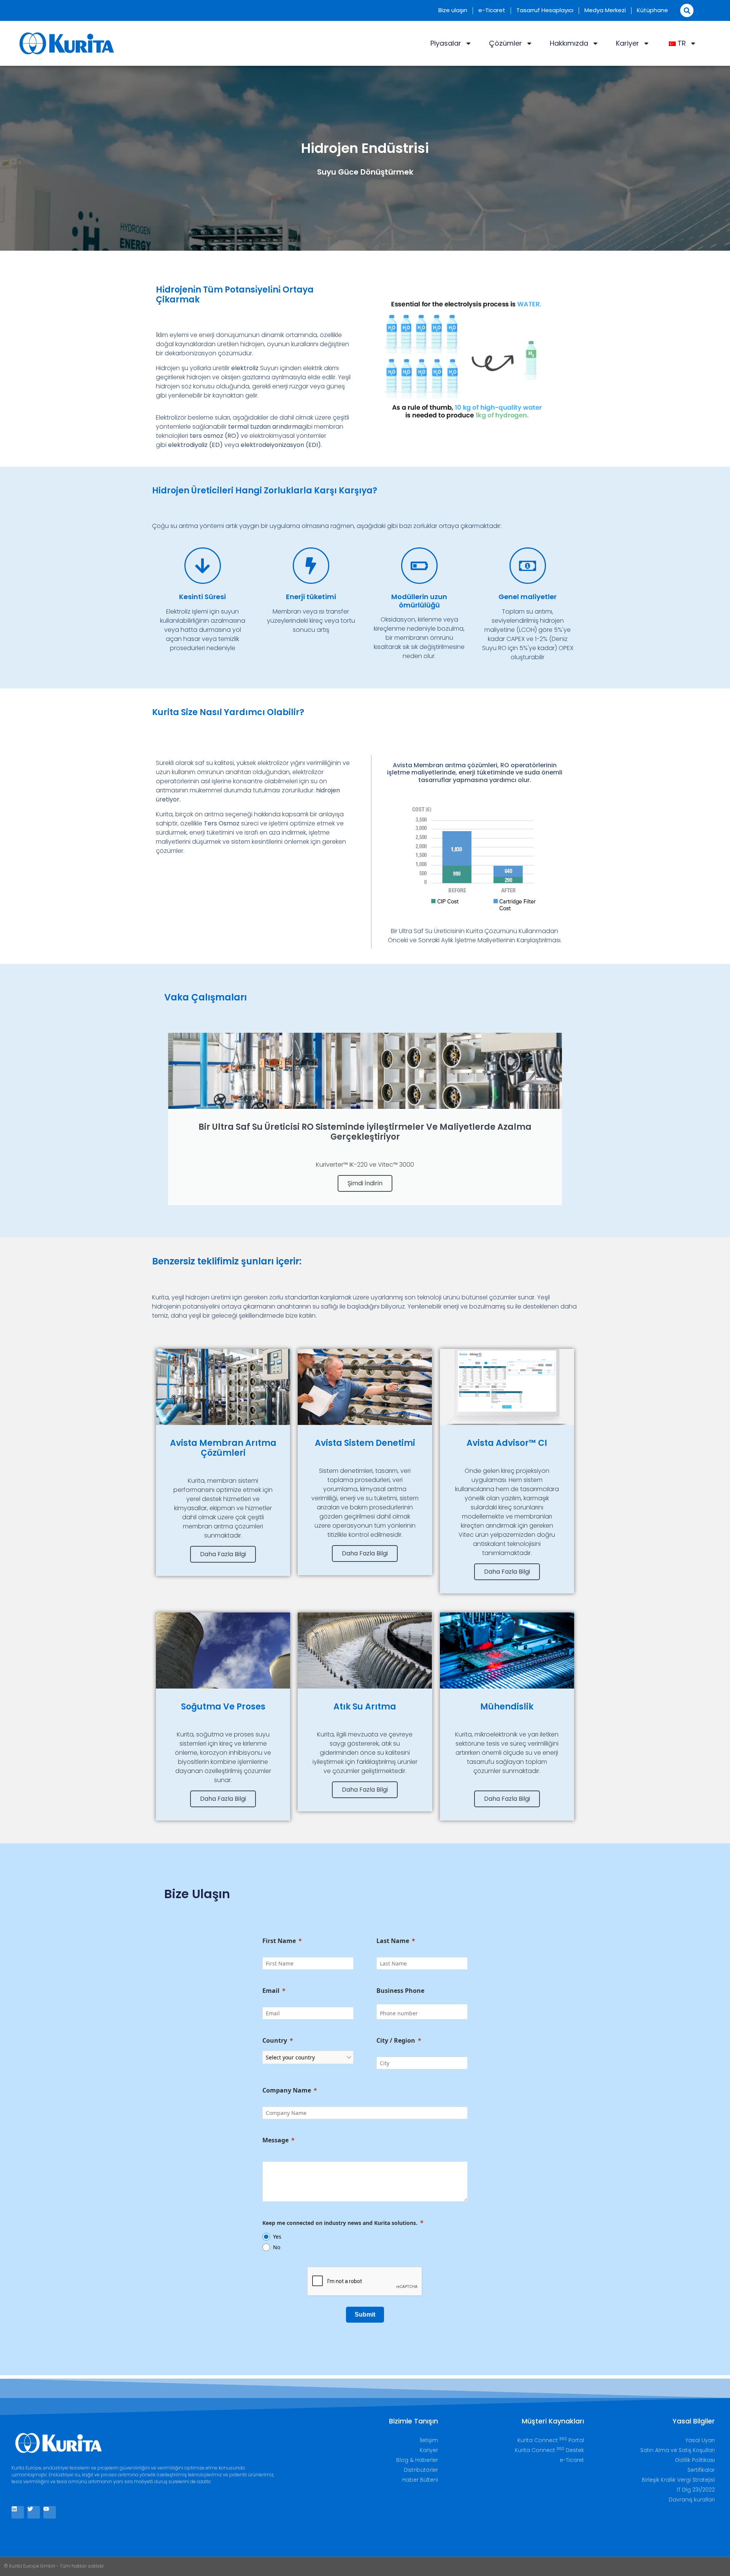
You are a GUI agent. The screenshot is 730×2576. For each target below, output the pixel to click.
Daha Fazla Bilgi (223, 1554)
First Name (279, 1941)
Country (275, 2040)
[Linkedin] (18, 2512)
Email (271, 1991)
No (277, 2247)
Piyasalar (446, 43)
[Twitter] (34, 2512)
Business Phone (400, 1991)
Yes (277, 2237)
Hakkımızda (569, 43)
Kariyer (628, 43)
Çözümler (505, 43)
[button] (687, 10)
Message (275, 2140)
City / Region (396, 2040)
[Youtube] (50, 2512)
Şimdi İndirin (365, 1183)
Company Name (287, 2090)
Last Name (393, 1941)
